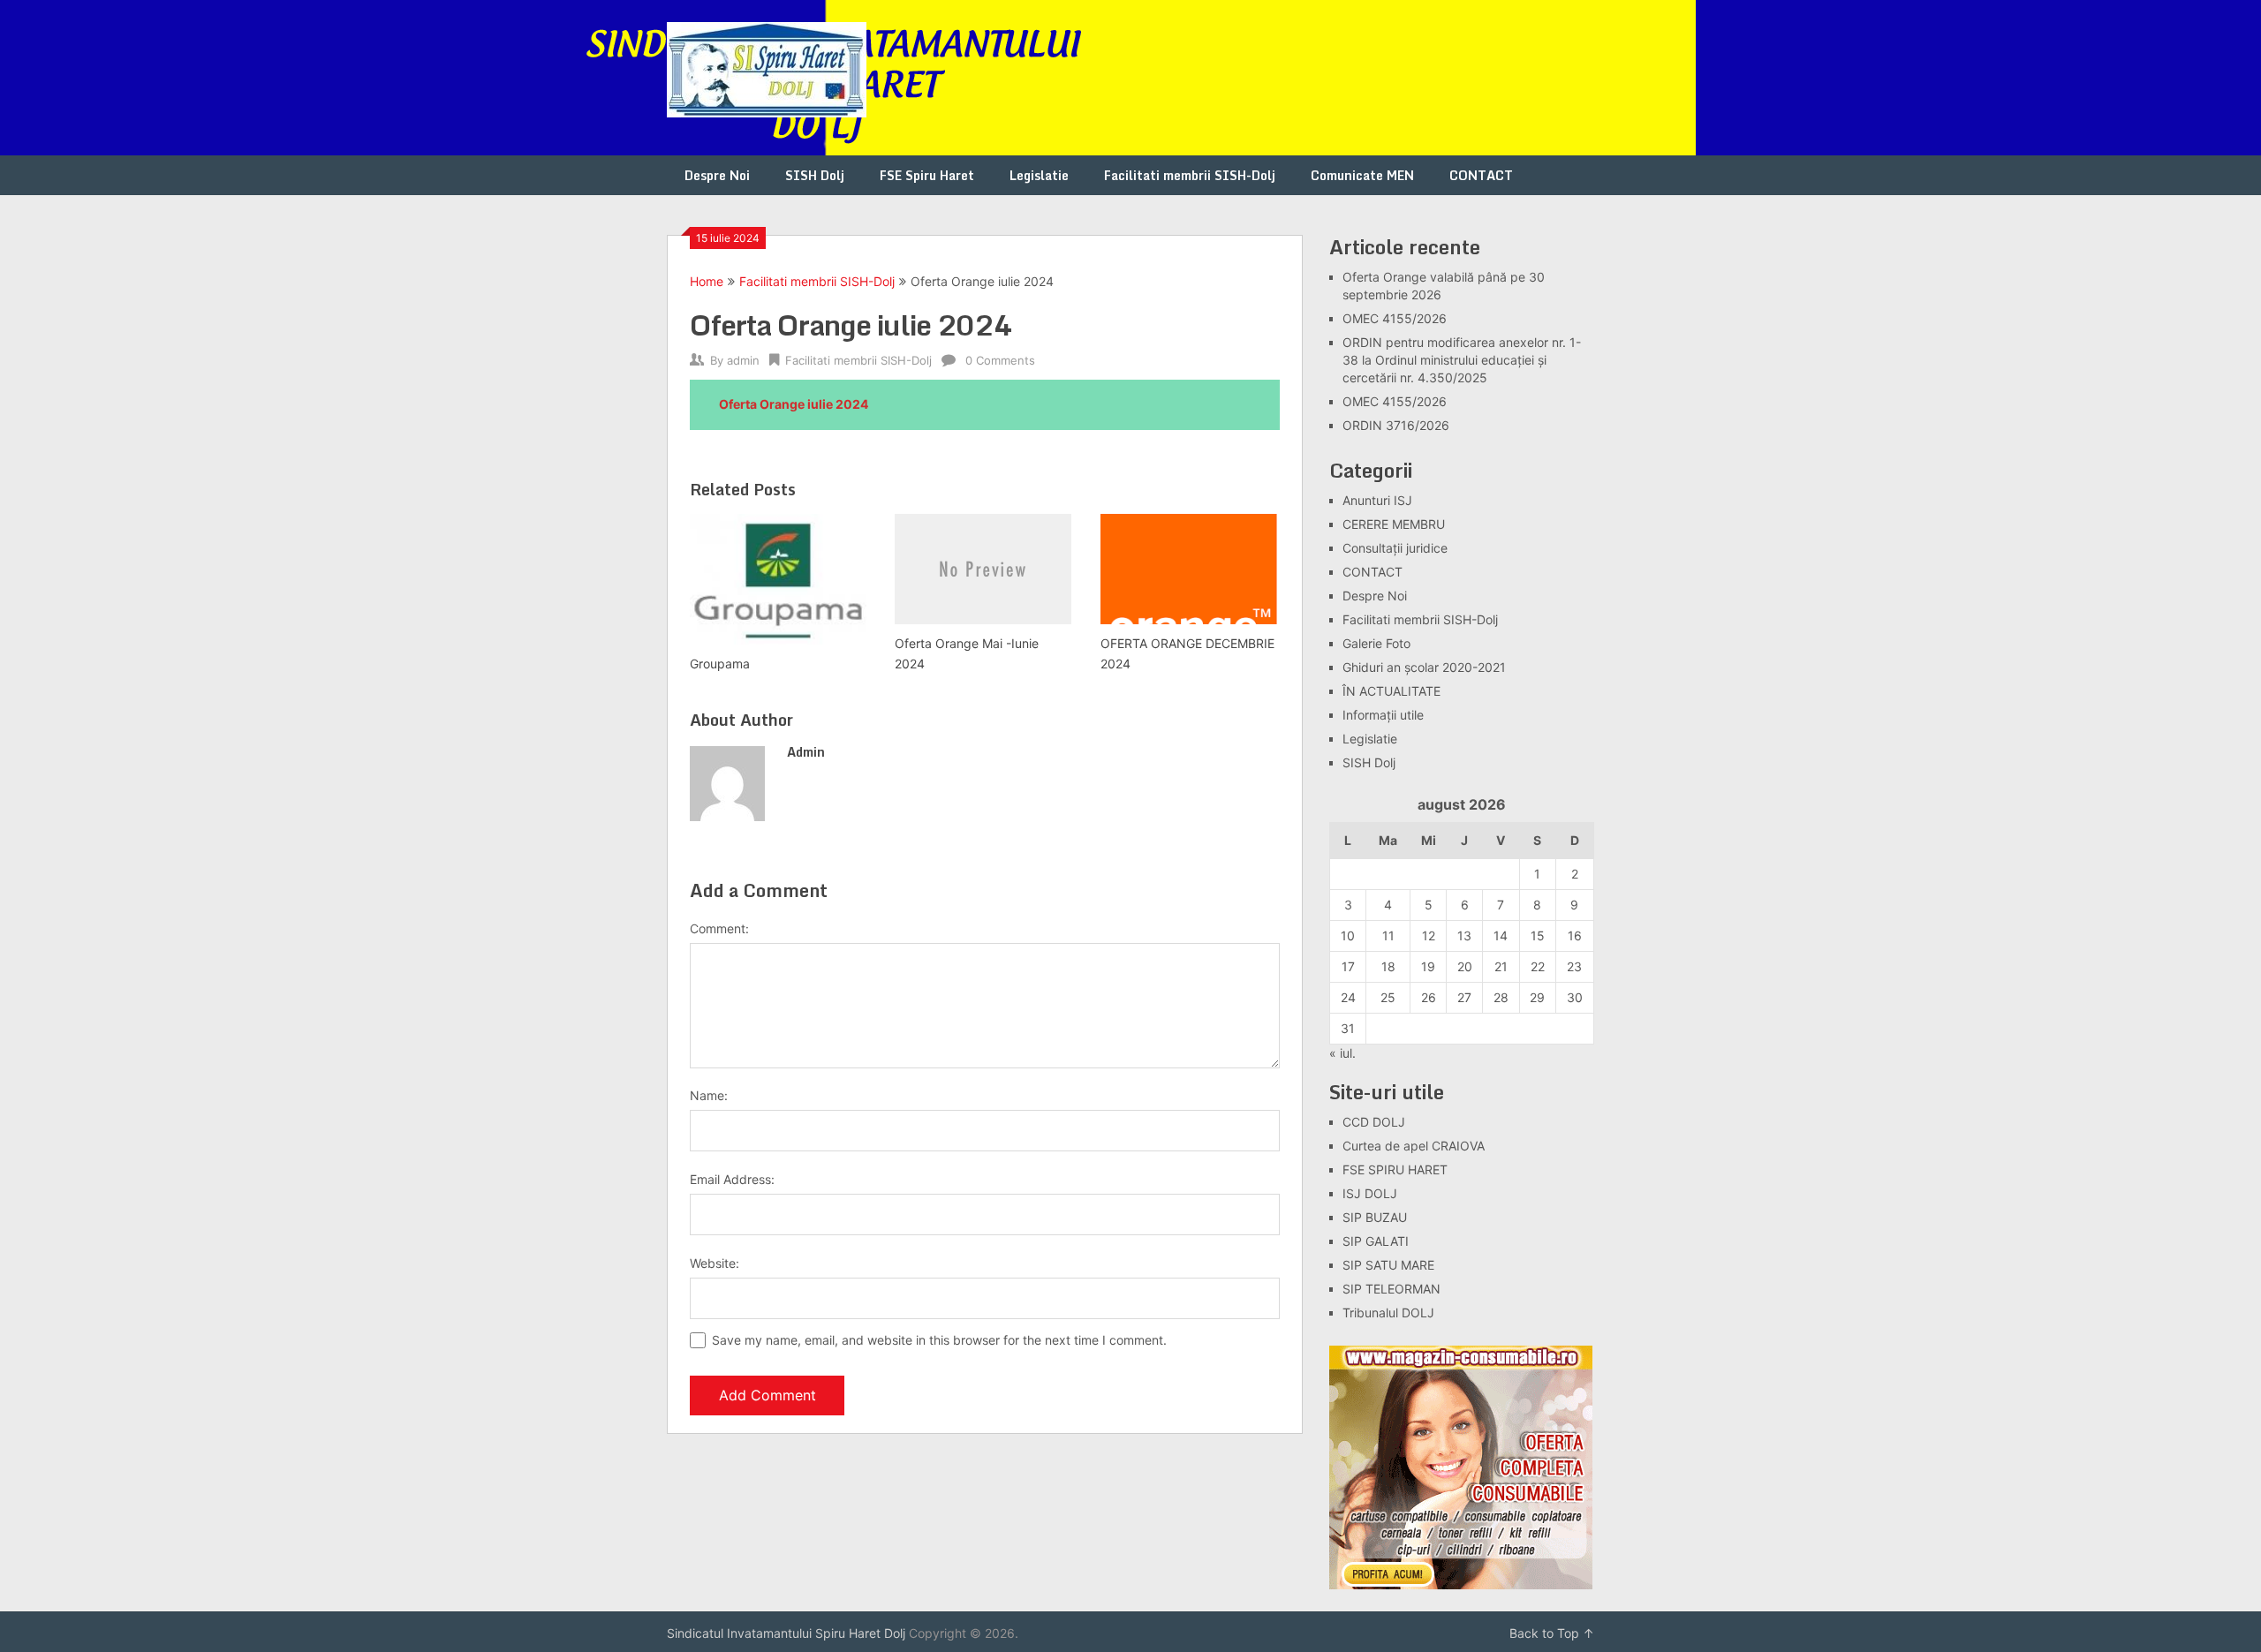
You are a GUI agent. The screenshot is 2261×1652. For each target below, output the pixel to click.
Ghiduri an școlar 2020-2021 (1424, 667)
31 (1348, 1028)
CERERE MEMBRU (1394, 524)
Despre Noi (717, 175)
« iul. (1342, 1053)
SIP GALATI (1376, 1241)
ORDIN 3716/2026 (1396, 425)
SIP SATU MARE (1388, 1265)
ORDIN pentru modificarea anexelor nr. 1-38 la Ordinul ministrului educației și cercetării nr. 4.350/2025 (1462, 360)
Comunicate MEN (1362, 175)
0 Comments (1000, 360)
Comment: (719, 928)
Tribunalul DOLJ (1388, 1313)
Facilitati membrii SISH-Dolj (1190, 175)
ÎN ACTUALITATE (1391, 691)
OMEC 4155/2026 (1395, 318)
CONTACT (1481, 175)
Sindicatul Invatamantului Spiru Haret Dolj (786, 1633)
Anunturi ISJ (1377, 500)
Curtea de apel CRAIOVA (1414, 1146)
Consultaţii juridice (1395, 548)
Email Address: (732, 1179)
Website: (715, 1263)
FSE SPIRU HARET (1395, 1169)
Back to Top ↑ (1552, 1633)
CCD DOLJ (1374, 1122)
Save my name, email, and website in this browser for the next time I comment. (939, 1340)
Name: (709, 1095)
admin (743, 360)
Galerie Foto (1376, 643)
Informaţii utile (1383, 715)
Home (707, 281)
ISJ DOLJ (1370, 1193)
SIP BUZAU (1375, 1217)
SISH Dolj (815, 175)
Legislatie (1039, 175)
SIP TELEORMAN (1391, 1289)
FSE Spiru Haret (927, 175)
